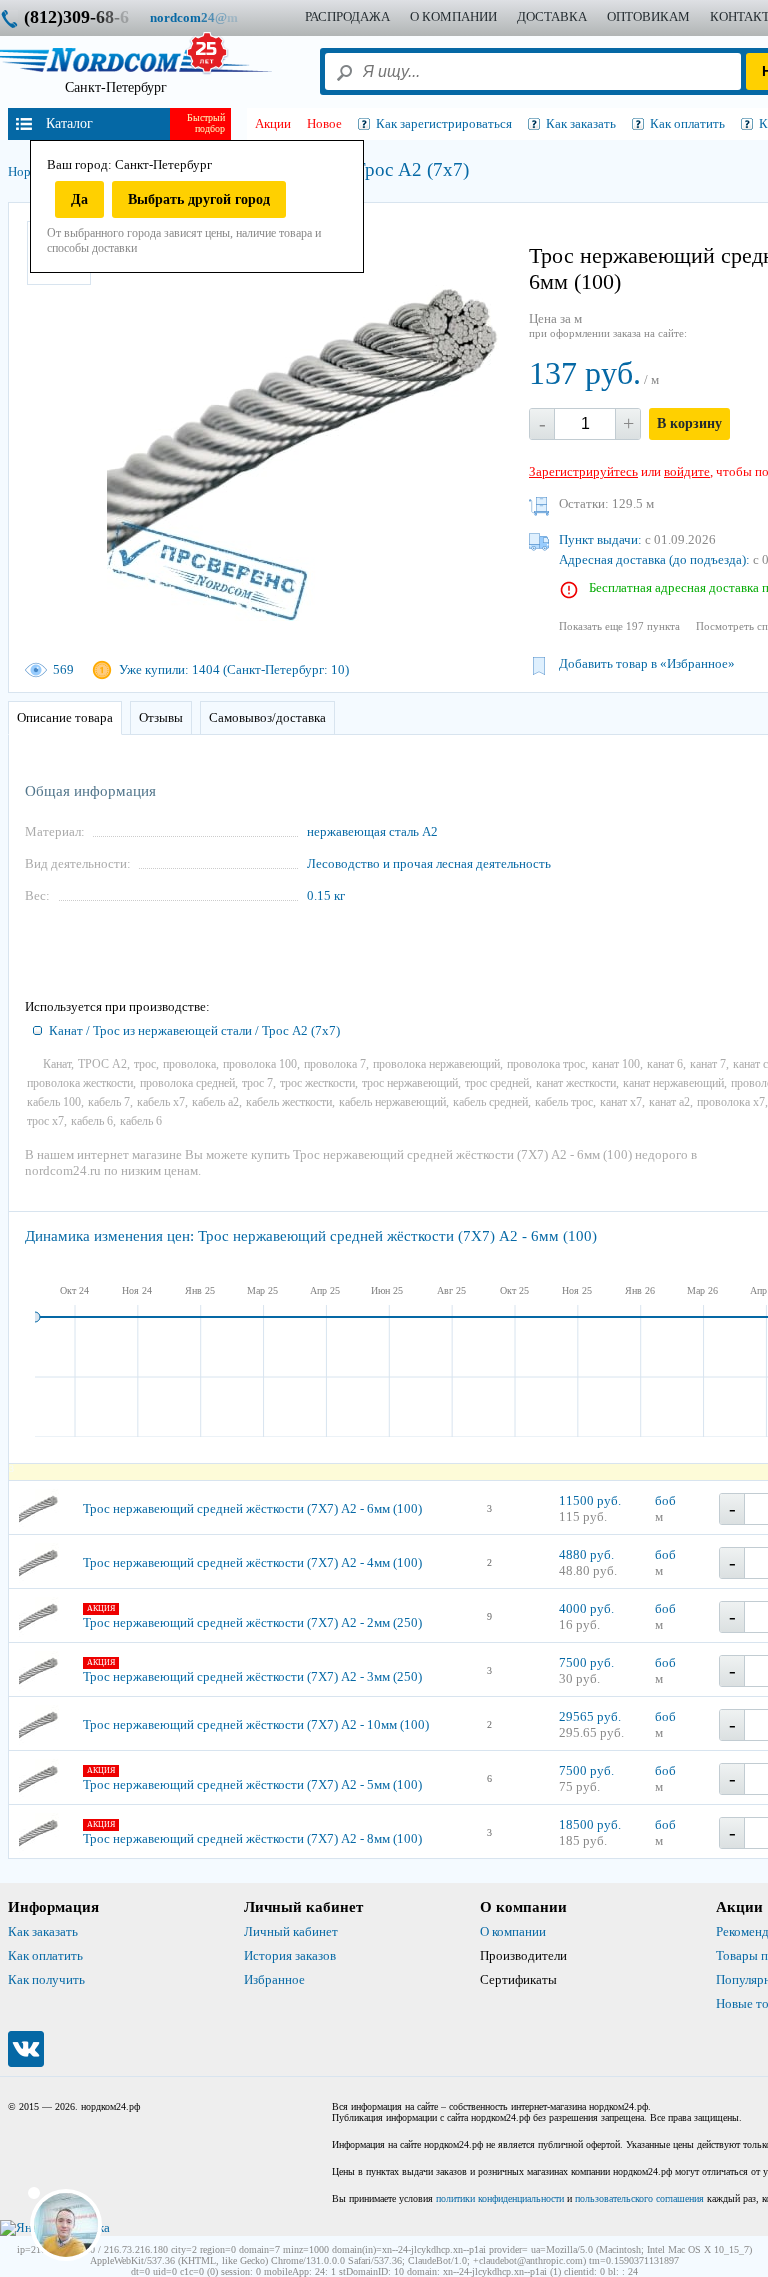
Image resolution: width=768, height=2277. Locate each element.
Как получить (46, 1979)
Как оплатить (45, 1955)
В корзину (689, 423)
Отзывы (161, 717)
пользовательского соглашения (639, 2198)
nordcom (209, 17)
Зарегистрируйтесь (583, 471)
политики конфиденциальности (500, 2198)
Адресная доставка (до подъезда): (654, 559)
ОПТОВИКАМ (648, 16)
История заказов (290, 1955)
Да (79, 199)
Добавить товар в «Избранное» (647, 663)
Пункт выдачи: (600, 539)
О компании (513, 1931)
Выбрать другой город (199, 199)
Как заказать (43, 1931)
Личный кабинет (291, 1931)
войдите (687, 471)
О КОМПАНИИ (453, 16)
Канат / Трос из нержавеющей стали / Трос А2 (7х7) (194, 1030)
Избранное (274, 1979)
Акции (273, 123)
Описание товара (65, 717)
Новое (324, 123)
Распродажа (347, 16)
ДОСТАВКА (552, 16)
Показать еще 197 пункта (619, 626)
